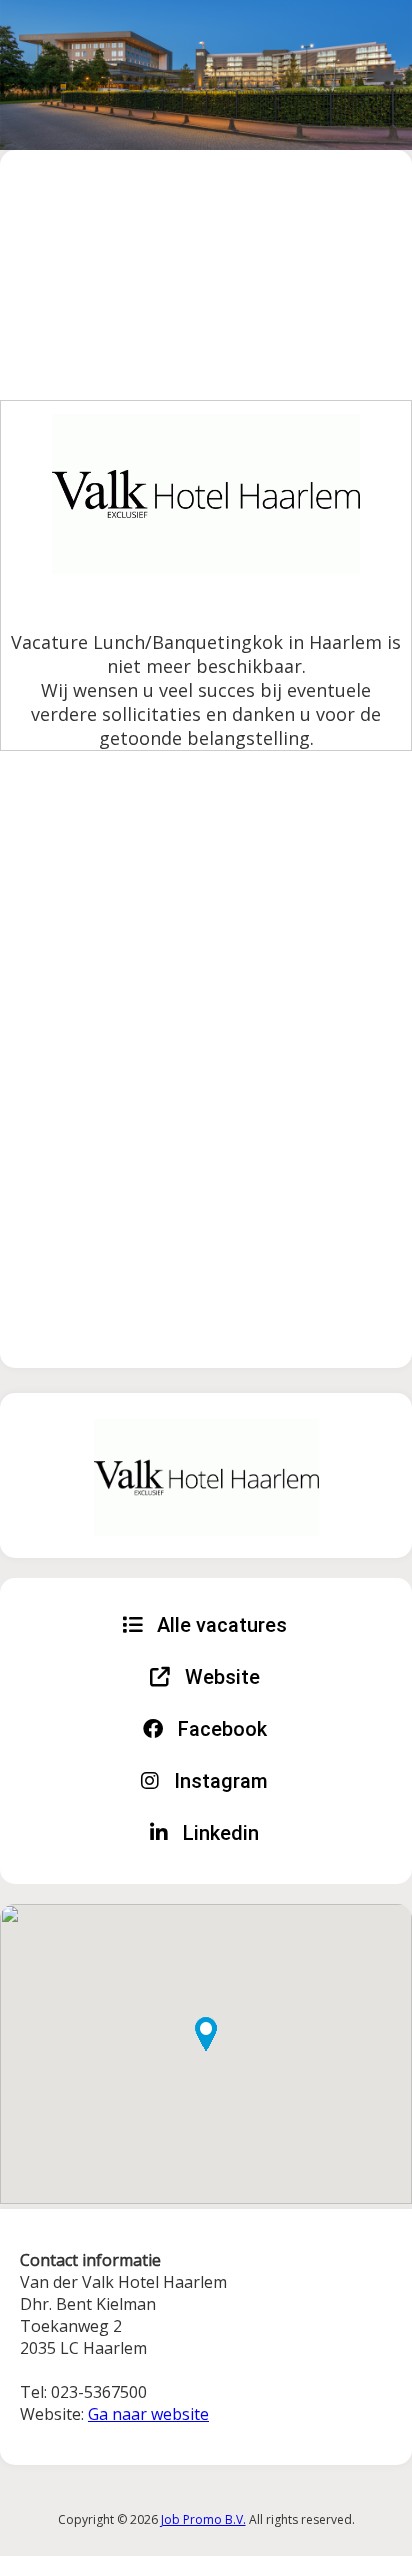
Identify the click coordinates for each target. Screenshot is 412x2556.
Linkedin (218, 1833)
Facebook (220, 1729)
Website (220, 1677)
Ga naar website (148, 2414)
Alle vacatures (219, 1625)
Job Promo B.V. (203, 2519)
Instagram (218, 1781)
